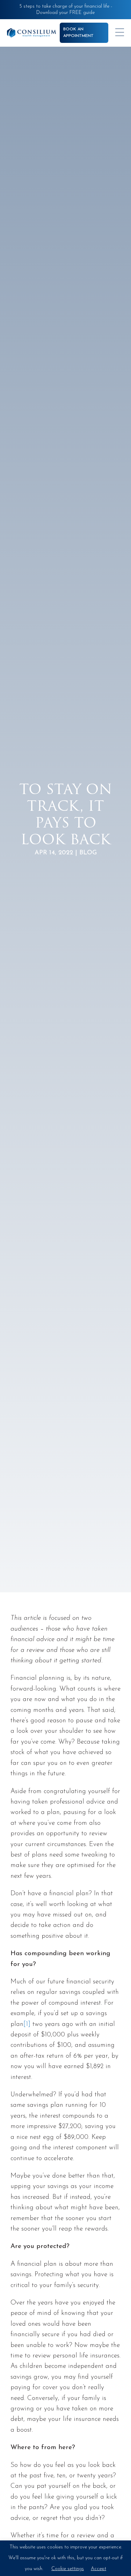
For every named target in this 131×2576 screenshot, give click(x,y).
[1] (27, 2024)
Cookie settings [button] (68, 2569)
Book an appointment (78, 33)
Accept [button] (99, 2569)
